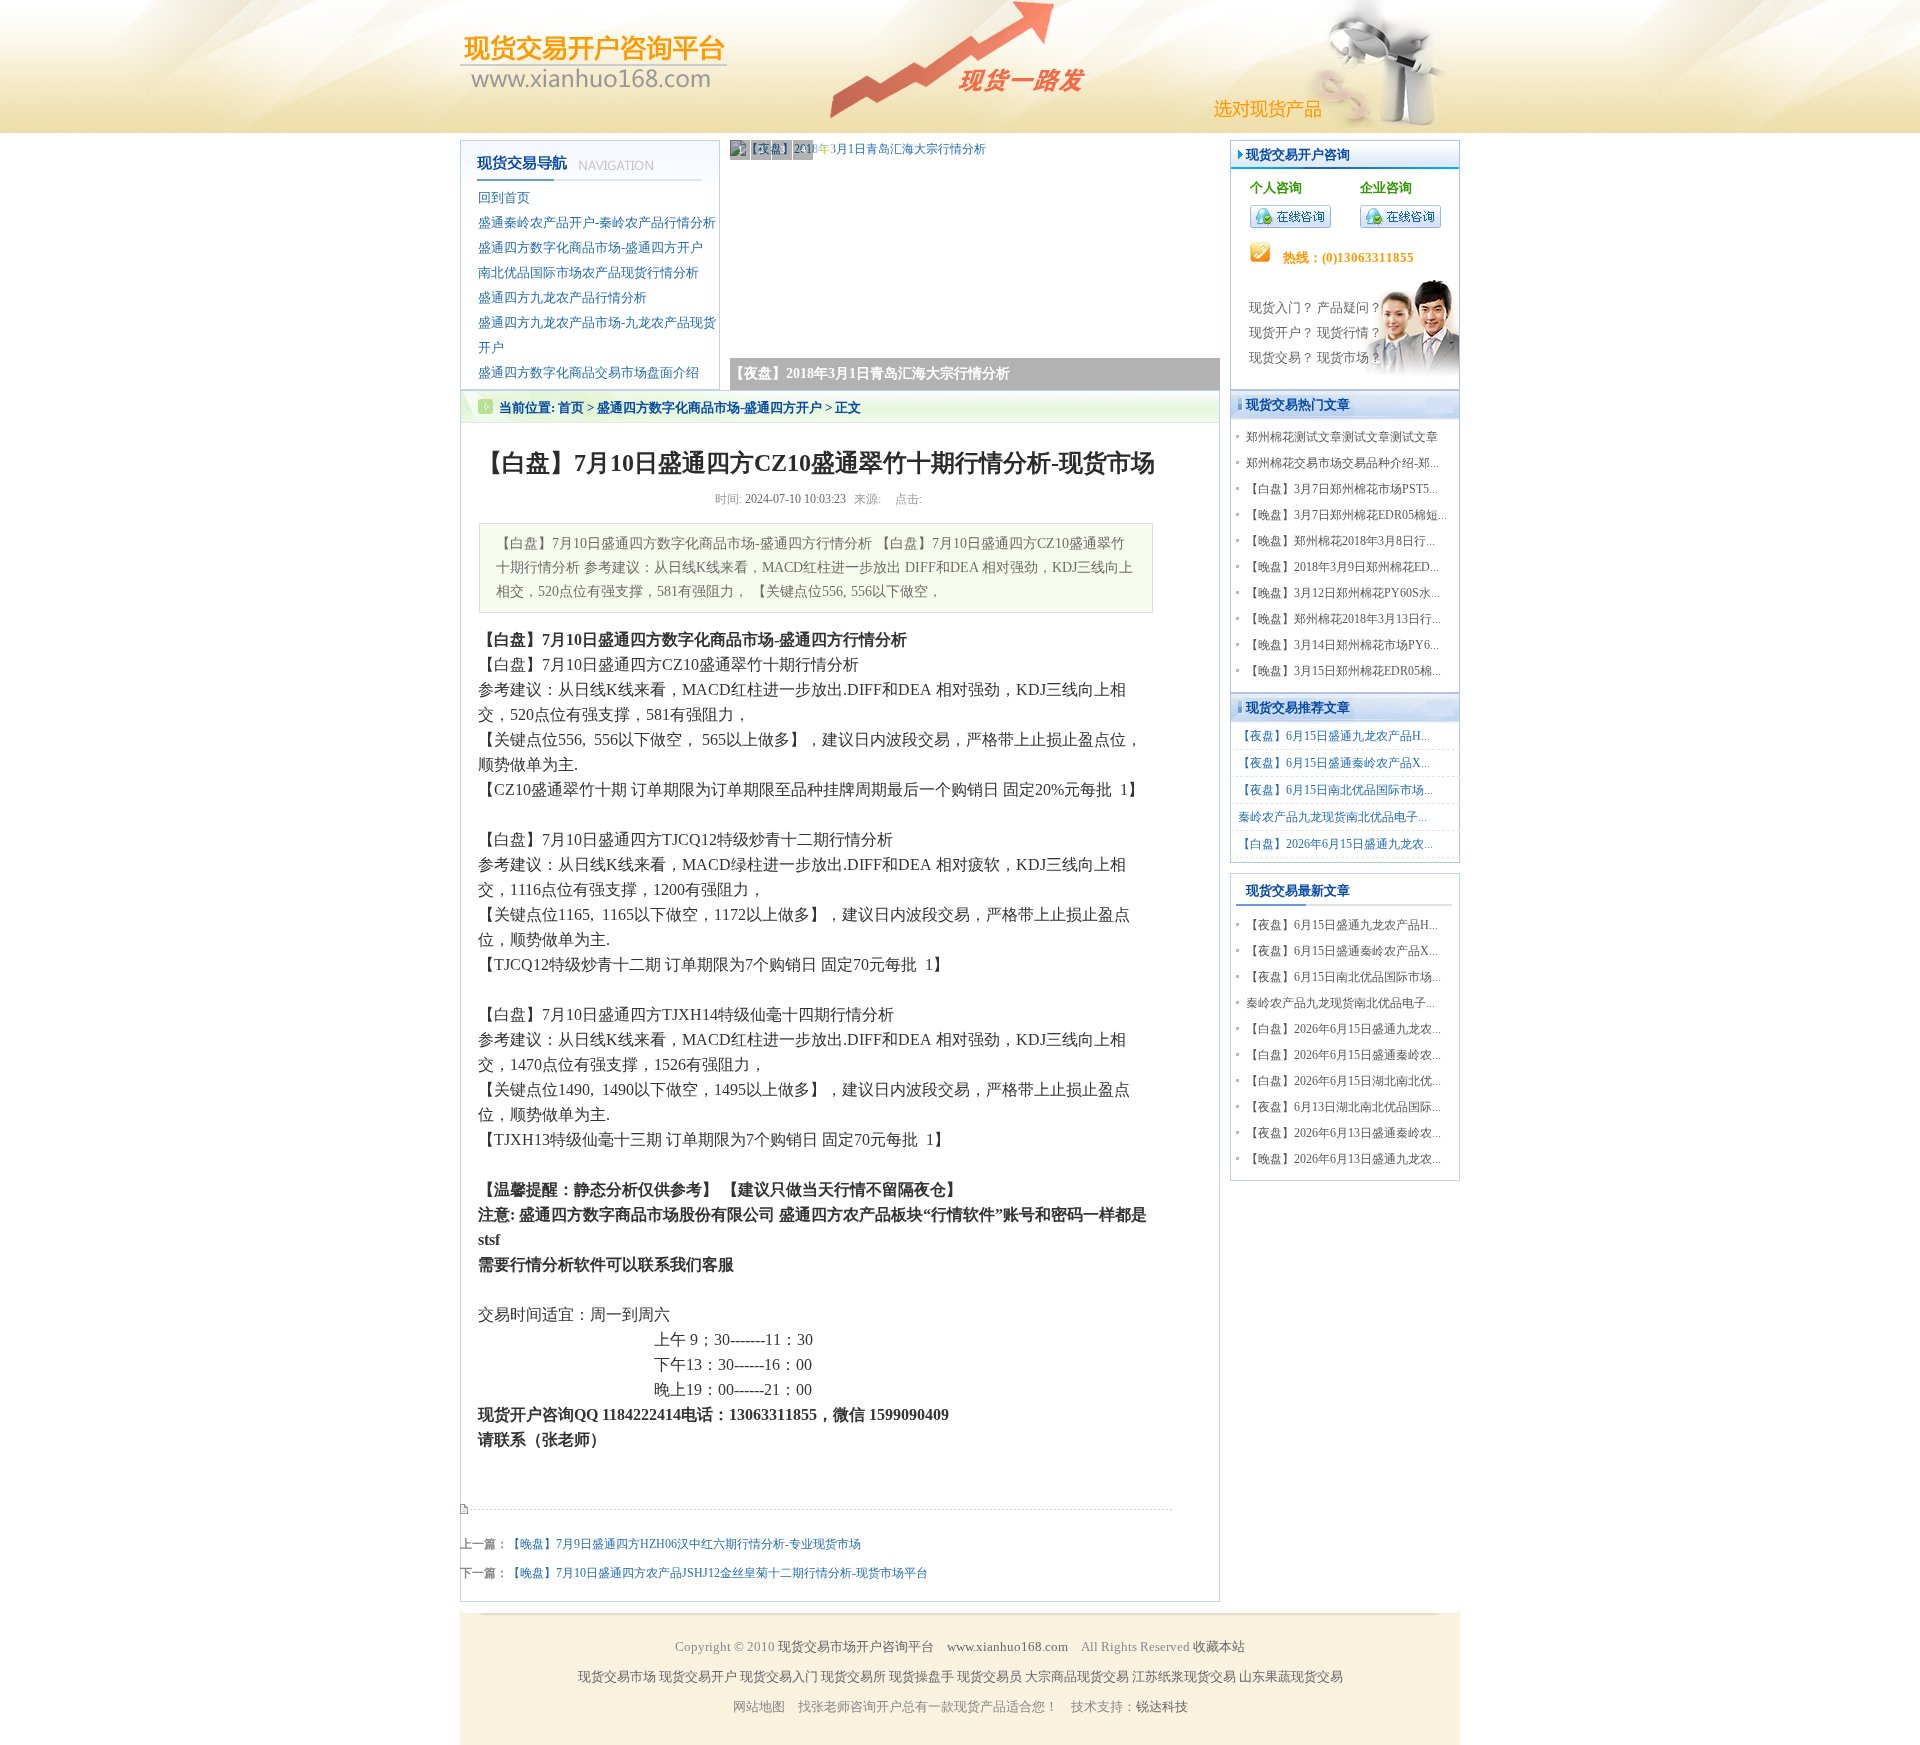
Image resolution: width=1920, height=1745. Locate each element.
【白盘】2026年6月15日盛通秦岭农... (1343, 1055)
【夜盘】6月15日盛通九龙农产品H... (1334, 736)
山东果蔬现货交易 (1291, 1676)
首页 (571, 407)
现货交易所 (853, 1676)
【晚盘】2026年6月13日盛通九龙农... (1343, 1159)
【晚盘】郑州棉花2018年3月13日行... (1343, 619)
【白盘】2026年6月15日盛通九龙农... (1335, 844)
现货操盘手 (921, 1676)
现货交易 (1272, 404)
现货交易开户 (1285, 154)
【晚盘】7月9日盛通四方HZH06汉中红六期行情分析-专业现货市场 (684, 1544)
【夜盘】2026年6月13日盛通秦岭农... (1343, 1133)
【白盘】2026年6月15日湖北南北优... (1343, 1081)
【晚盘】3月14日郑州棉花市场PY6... (1342, 645)
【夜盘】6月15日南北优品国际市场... (1335, 790)
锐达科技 (1162, 1706)
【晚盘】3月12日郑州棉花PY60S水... (1343, 593)
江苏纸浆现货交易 (1184, 1676)
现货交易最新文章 (1298, 890)
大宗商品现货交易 (1077, 1676)
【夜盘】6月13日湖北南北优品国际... (1343, 1107)
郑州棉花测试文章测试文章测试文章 (1342, 437)
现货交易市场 (617, 1676)
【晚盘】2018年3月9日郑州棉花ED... (1342, 567)
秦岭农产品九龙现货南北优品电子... (1332, 817)
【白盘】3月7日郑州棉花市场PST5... (1342, 489)
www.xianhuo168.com (1007, 1646)
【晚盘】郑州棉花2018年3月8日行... (1340, 541)
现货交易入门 (779, 1676)
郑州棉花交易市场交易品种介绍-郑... (1342, 463)
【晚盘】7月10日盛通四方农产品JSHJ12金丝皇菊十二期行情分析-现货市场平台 (718, 1573)
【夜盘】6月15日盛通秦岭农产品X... (1334, 763)
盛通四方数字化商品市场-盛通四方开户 (711, 407)
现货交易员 (989, 1676)
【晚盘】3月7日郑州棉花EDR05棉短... (1346, 515)
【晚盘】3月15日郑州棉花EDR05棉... (1343, 671)
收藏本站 (1219, 1646)
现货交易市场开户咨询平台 (856, 1646)
